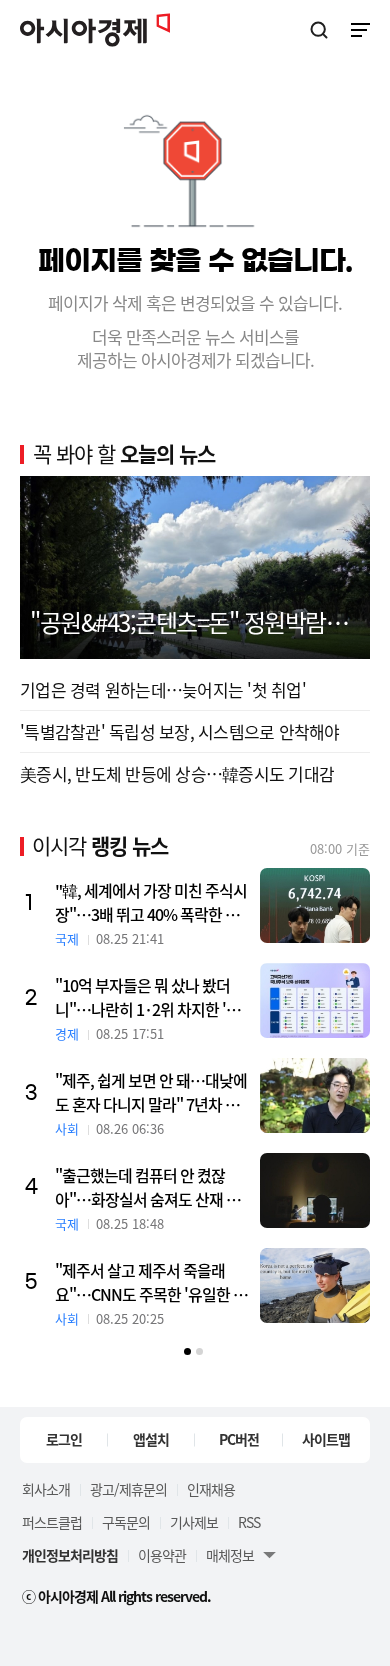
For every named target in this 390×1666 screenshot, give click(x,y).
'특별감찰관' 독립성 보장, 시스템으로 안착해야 (180, 731)
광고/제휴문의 (128, 1489)
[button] (187, 1351)
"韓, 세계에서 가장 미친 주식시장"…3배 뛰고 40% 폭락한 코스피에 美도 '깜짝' (151, 902)
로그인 (64, 1439)
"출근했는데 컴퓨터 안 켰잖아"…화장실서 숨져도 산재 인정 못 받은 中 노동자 (147, 1187)
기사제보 (194, 1522)
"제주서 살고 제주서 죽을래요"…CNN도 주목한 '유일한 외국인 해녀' (151, 1282)
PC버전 (239, 1439)
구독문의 (126, 1522)
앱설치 (151, 1439)
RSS (249, 1522)
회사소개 (46, 1489)
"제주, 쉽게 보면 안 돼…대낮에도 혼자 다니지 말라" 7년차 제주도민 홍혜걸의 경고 (151, 1092)
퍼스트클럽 (52, 1522)
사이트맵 (326, 1439)
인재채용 (211, 1489)
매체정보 (230, 1555)
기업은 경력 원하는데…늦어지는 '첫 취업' (163, 689)
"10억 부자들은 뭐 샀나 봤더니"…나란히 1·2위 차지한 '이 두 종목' (147, 997)
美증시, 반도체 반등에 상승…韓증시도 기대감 (177, 773)
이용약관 (162, 1555)
